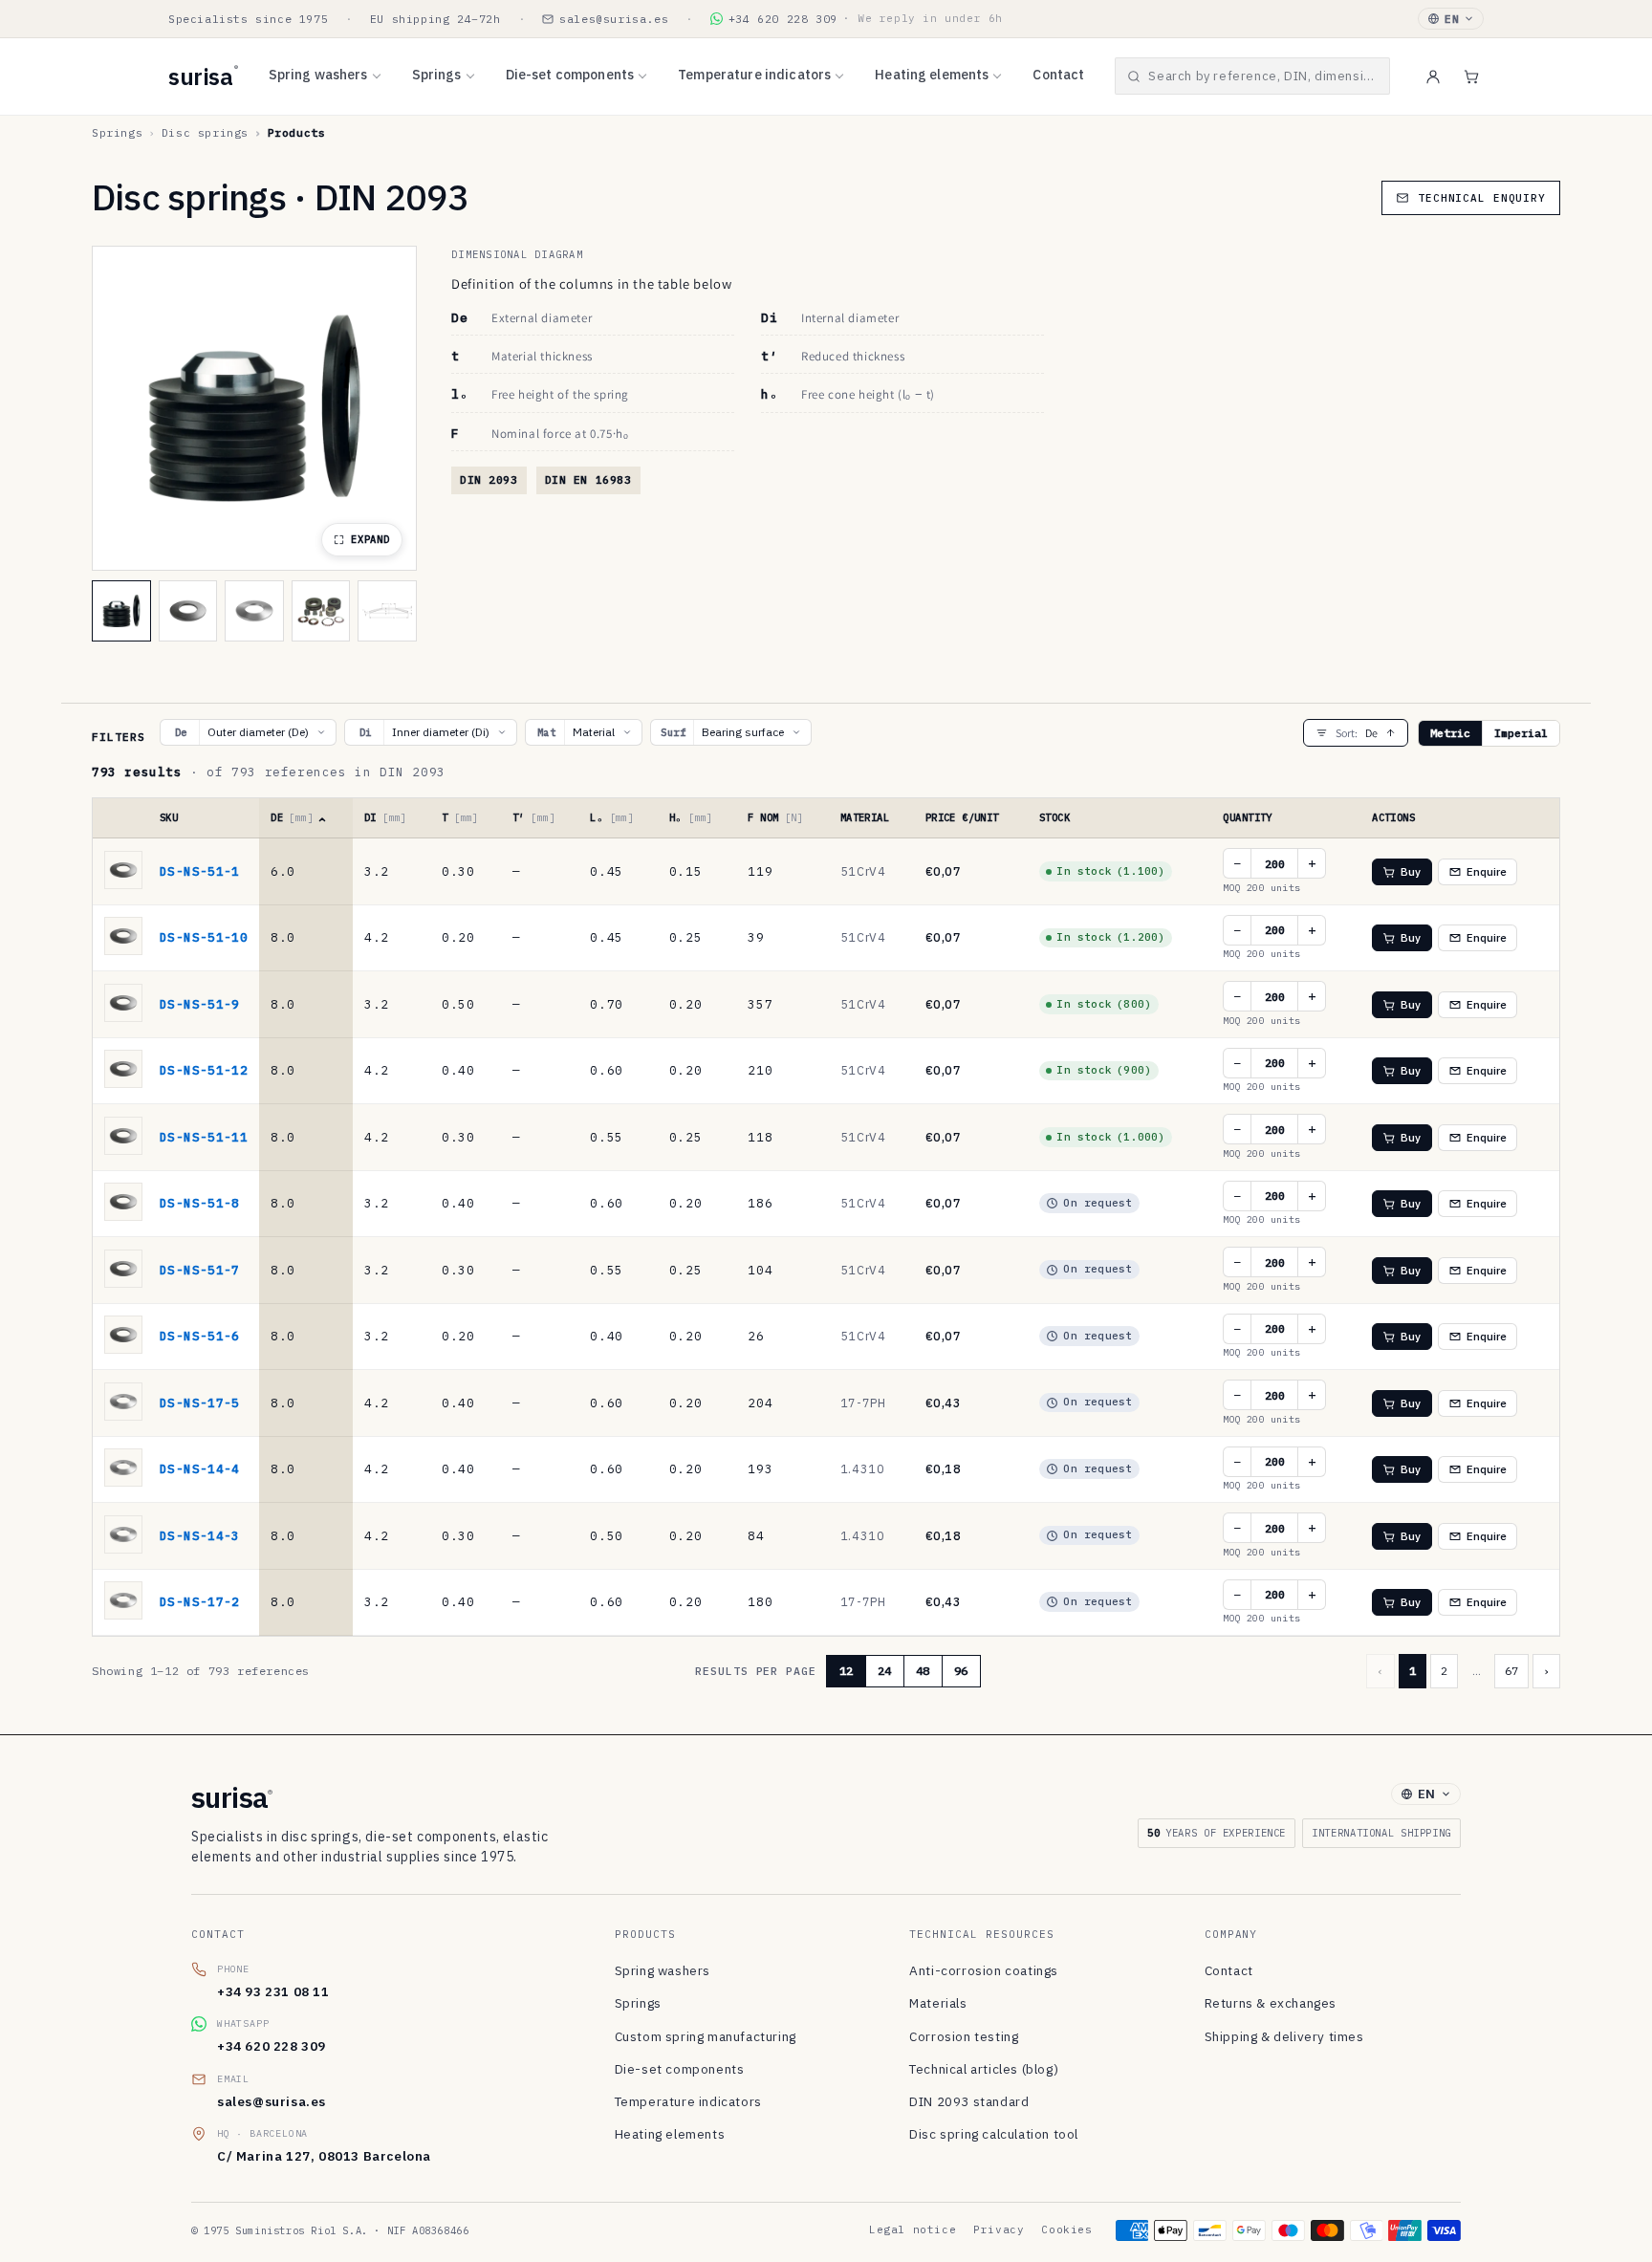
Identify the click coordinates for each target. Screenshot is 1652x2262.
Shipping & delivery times (1284, 2036)
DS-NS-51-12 (204, 1070)
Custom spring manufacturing (706, 2036)
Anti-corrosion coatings (984, 1970)
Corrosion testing (964, 2036)
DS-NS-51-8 (200, 1203)
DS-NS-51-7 (200, 1270)
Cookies (1066, 2229)
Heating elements (932, 75)
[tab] (121, 611)
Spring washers (318, 75)
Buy (1411, 871)
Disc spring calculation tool (994, 2134)
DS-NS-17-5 (200, 1403)
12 (846, 1671)
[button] (1252, 76)
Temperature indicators (754, 75)
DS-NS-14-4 (200, 1468)
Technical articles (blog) (984, 2069)
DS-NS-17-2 (200, 1601)
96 (961, 1671)
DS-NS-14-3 (200, 1535)
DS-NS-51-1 (200, 871)
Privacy (999, 2229)
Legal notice (913, 2229)
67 (1511, 1671)
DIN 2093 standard (969, 2101)
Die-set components (570, 75)
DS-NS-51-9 (200, 1004)
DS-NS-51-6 (200, 1336)
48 (923, 1671)
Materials (938, 2003)
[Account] (1433, 76)
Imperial (1521, 733)
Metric (1450, 733)
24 (884, 1671)
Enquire (1487, 871)
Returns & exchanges (1271, 2003)
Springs (437, 75)
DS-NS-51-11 (204, 1137)
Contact (1058, 75)
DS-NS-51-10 (204, 937)
